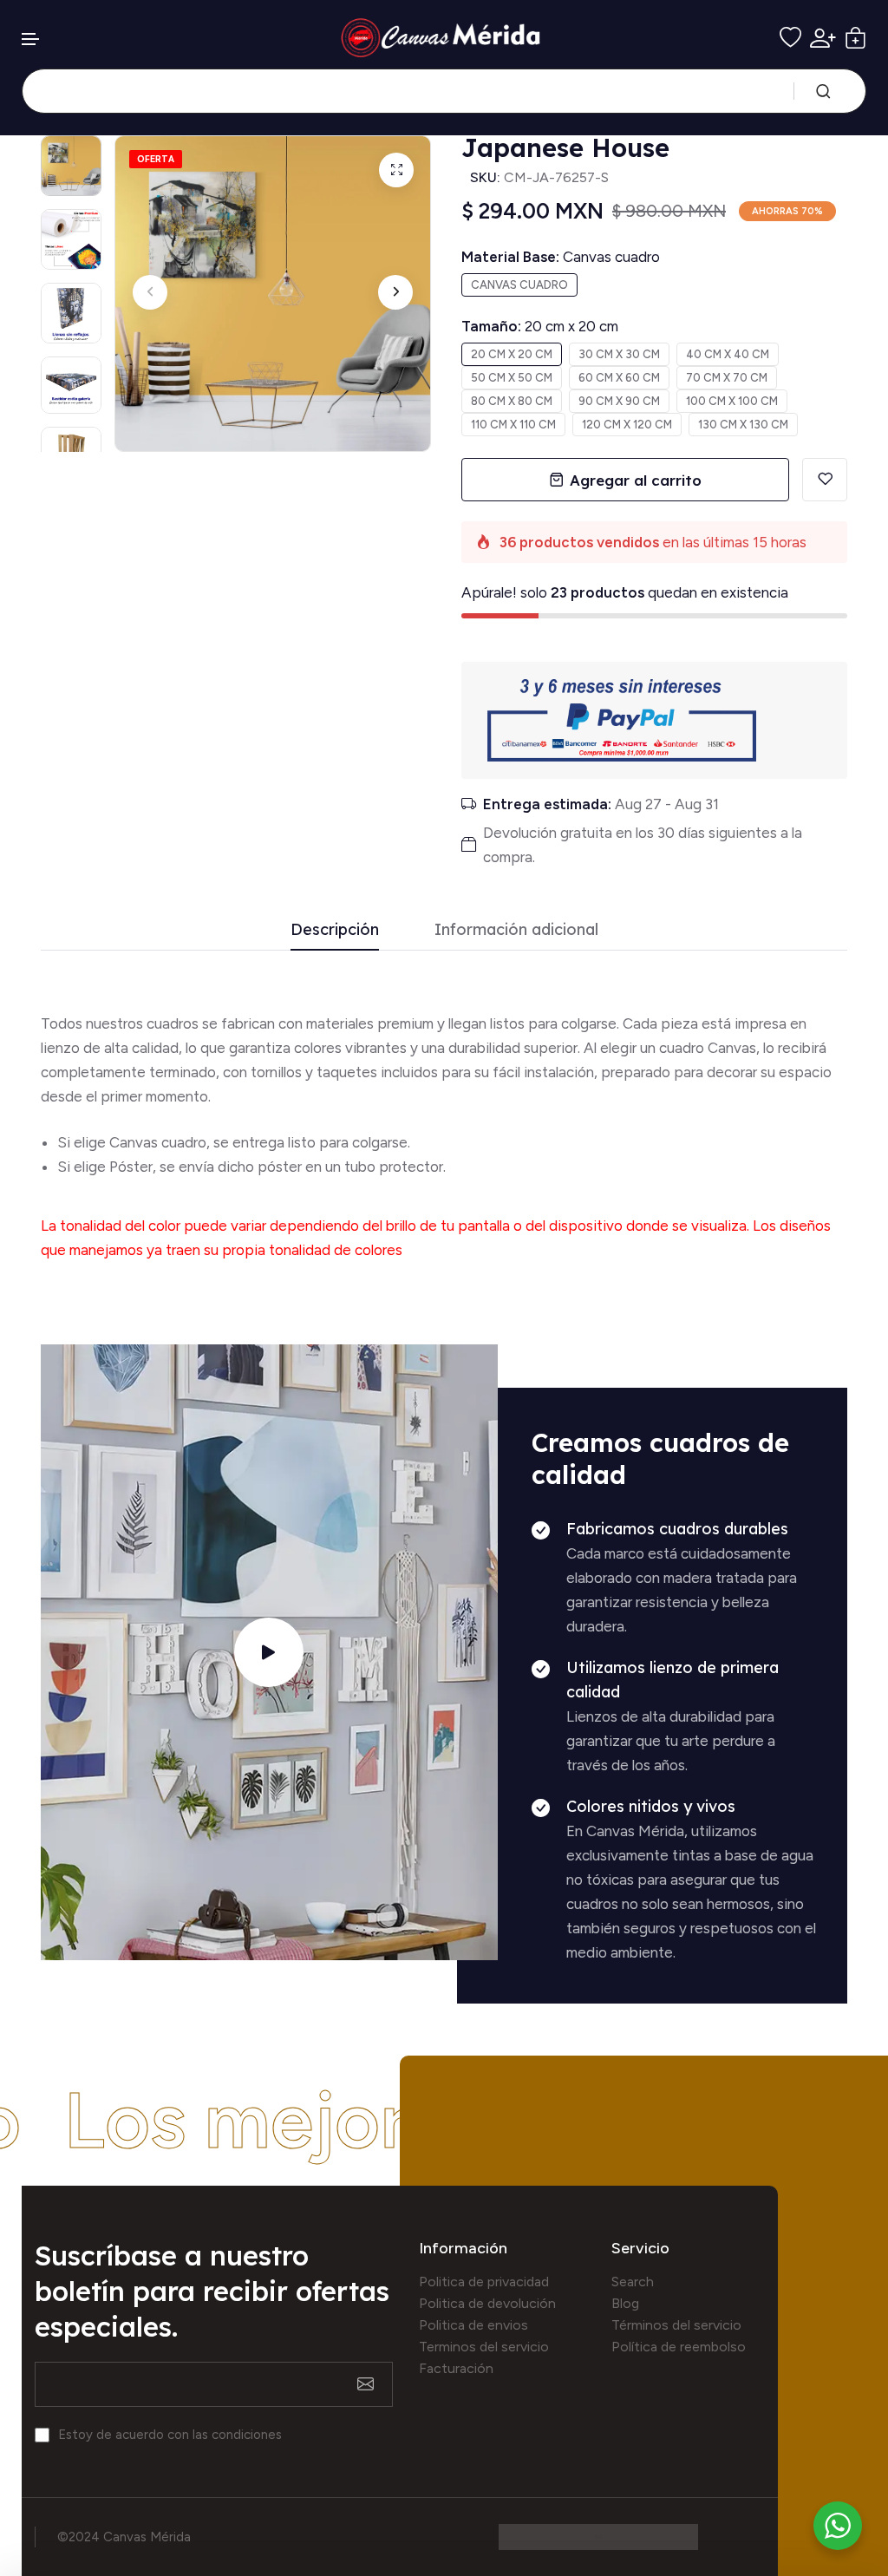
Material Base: (561, 257)
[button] (31, 39)
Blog (625, 2303)
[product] (396, 170)
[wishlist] (790, 38)
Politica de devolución (487, 2303)
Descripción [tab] (335, 930)
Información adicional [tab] (516, 930)
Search (633, 2282)
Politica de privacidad (484, 2282)
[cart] (855, 38)
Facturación (456, 2368)
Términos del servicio (676, 2325)
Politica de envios (473, 2325)
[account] (823, 38)
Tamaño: (540, 326)
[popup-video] (269, 1652)
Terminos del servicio (484, 2347)
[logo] (444, 38)
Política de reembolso (679, 2347)
